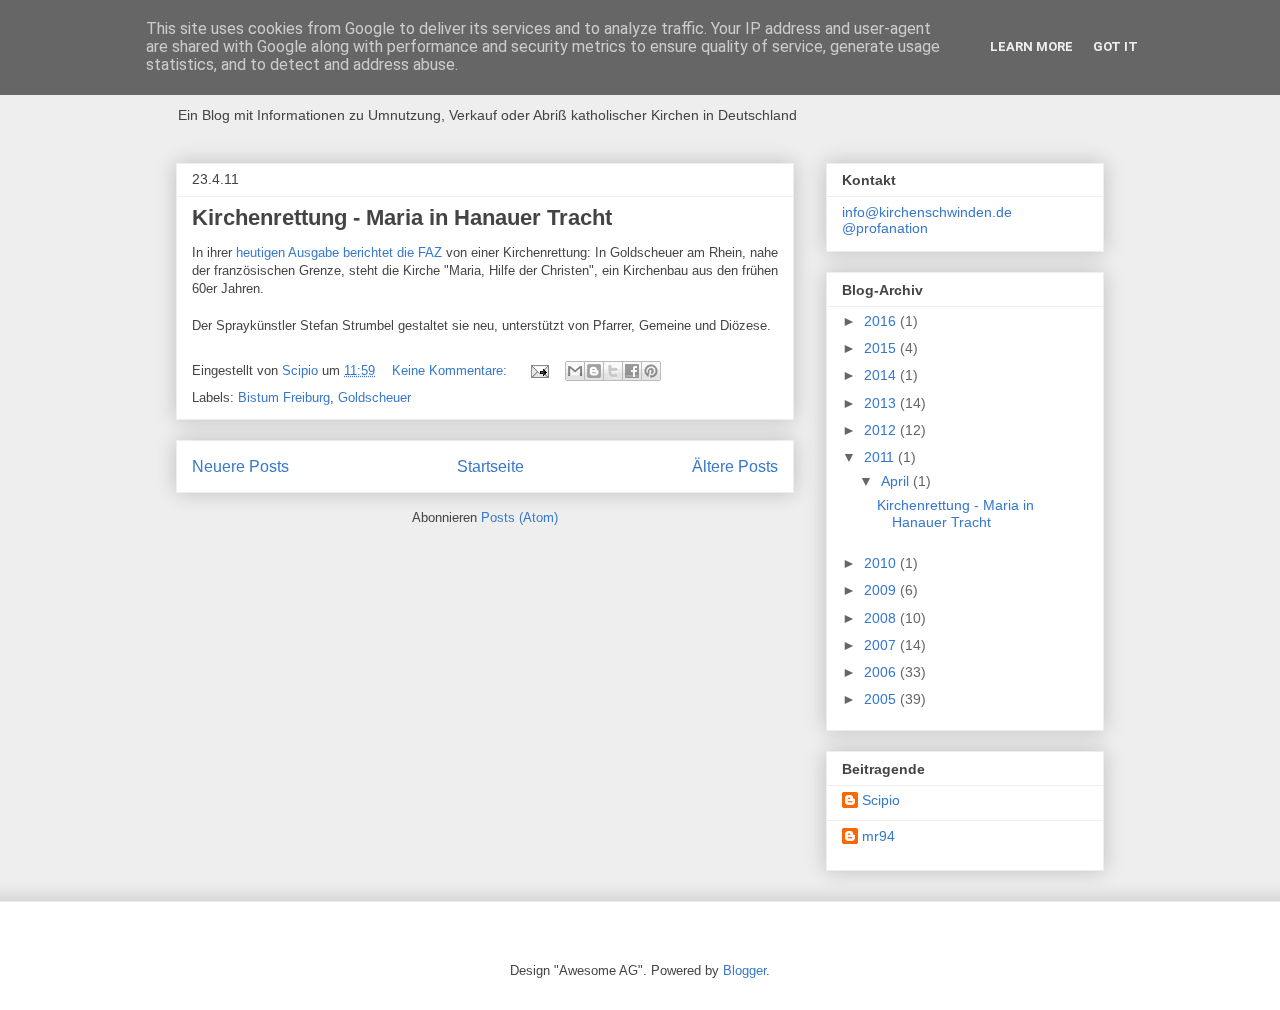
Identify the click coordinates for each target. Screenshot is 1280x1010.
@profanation (885, 228)
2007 (882, 645)
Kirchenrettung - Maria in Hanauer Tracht (402, 217)
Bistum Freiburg (284, 397)
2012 (882, 430)
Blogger (744, 970)
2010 (882, 563)
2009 (882, 590)
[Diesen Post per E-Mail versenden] (575, 371)
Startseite (490, 466)
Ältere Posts (735, 466)
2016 (882, 321)
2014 (882, 375)
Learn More (1031, 46)
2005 (882, 699)
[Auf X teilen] (613, 371)
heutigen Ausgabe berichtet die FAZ (339, 252)
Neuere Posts (240, 466)
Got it (1115, 46)
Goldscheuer (374, 397)
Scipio (881, 800)
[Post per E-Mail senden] (538, 370)
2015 (882, 348)
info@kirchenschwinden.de (927, 212)
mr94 (878, 836)
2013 (882, 403)
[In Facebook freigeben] (632, 371)
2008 (882, 618)
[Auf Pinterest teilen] (651, 371)
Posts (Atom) (519, 517)
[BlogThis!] (594, 371)
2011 (881, 457)
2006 (882, 672)
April (897, 481)
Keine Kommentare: (451, 370)
